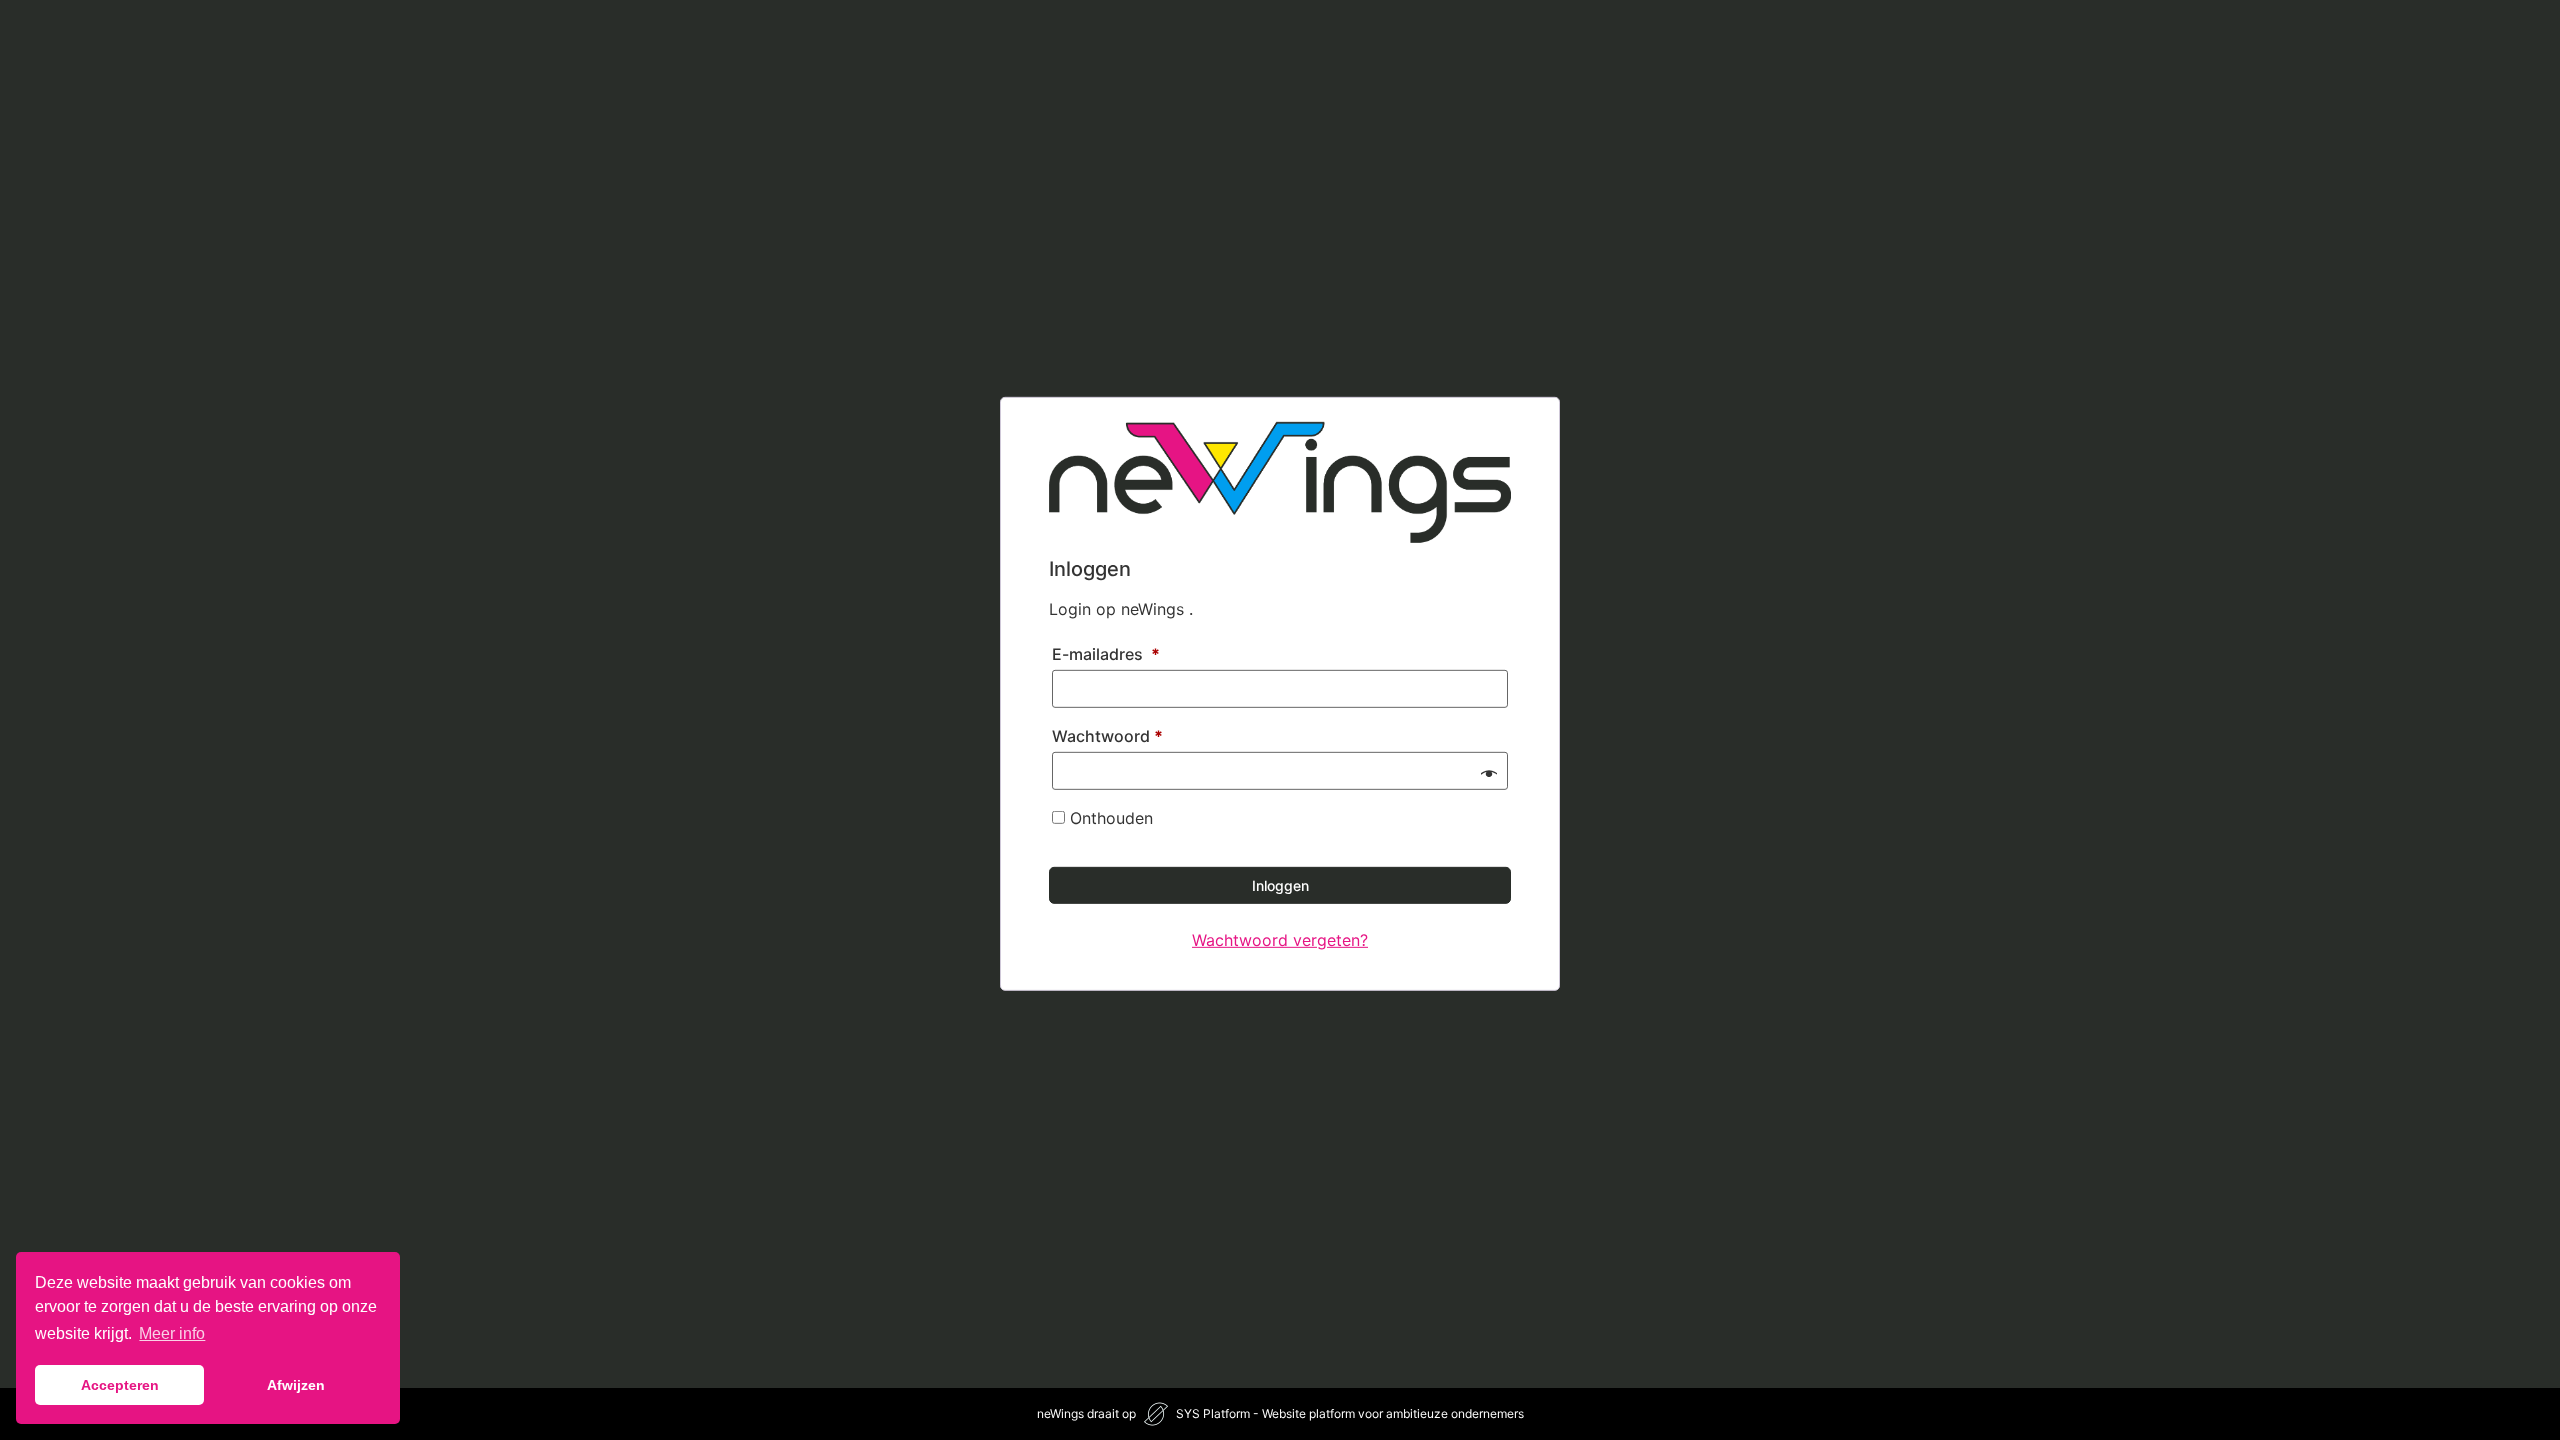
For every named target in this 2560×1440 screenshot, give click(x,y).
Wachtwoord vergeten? (1280, 940)
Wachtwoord (1107, 736)
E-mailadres (1106, 654)
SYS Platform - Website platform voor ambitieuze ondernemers (1350, 1413)
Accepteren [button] (120, 1385)
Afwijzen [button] (296, 1385)
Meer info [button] (172, 1333)
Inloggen (1280, 885)
